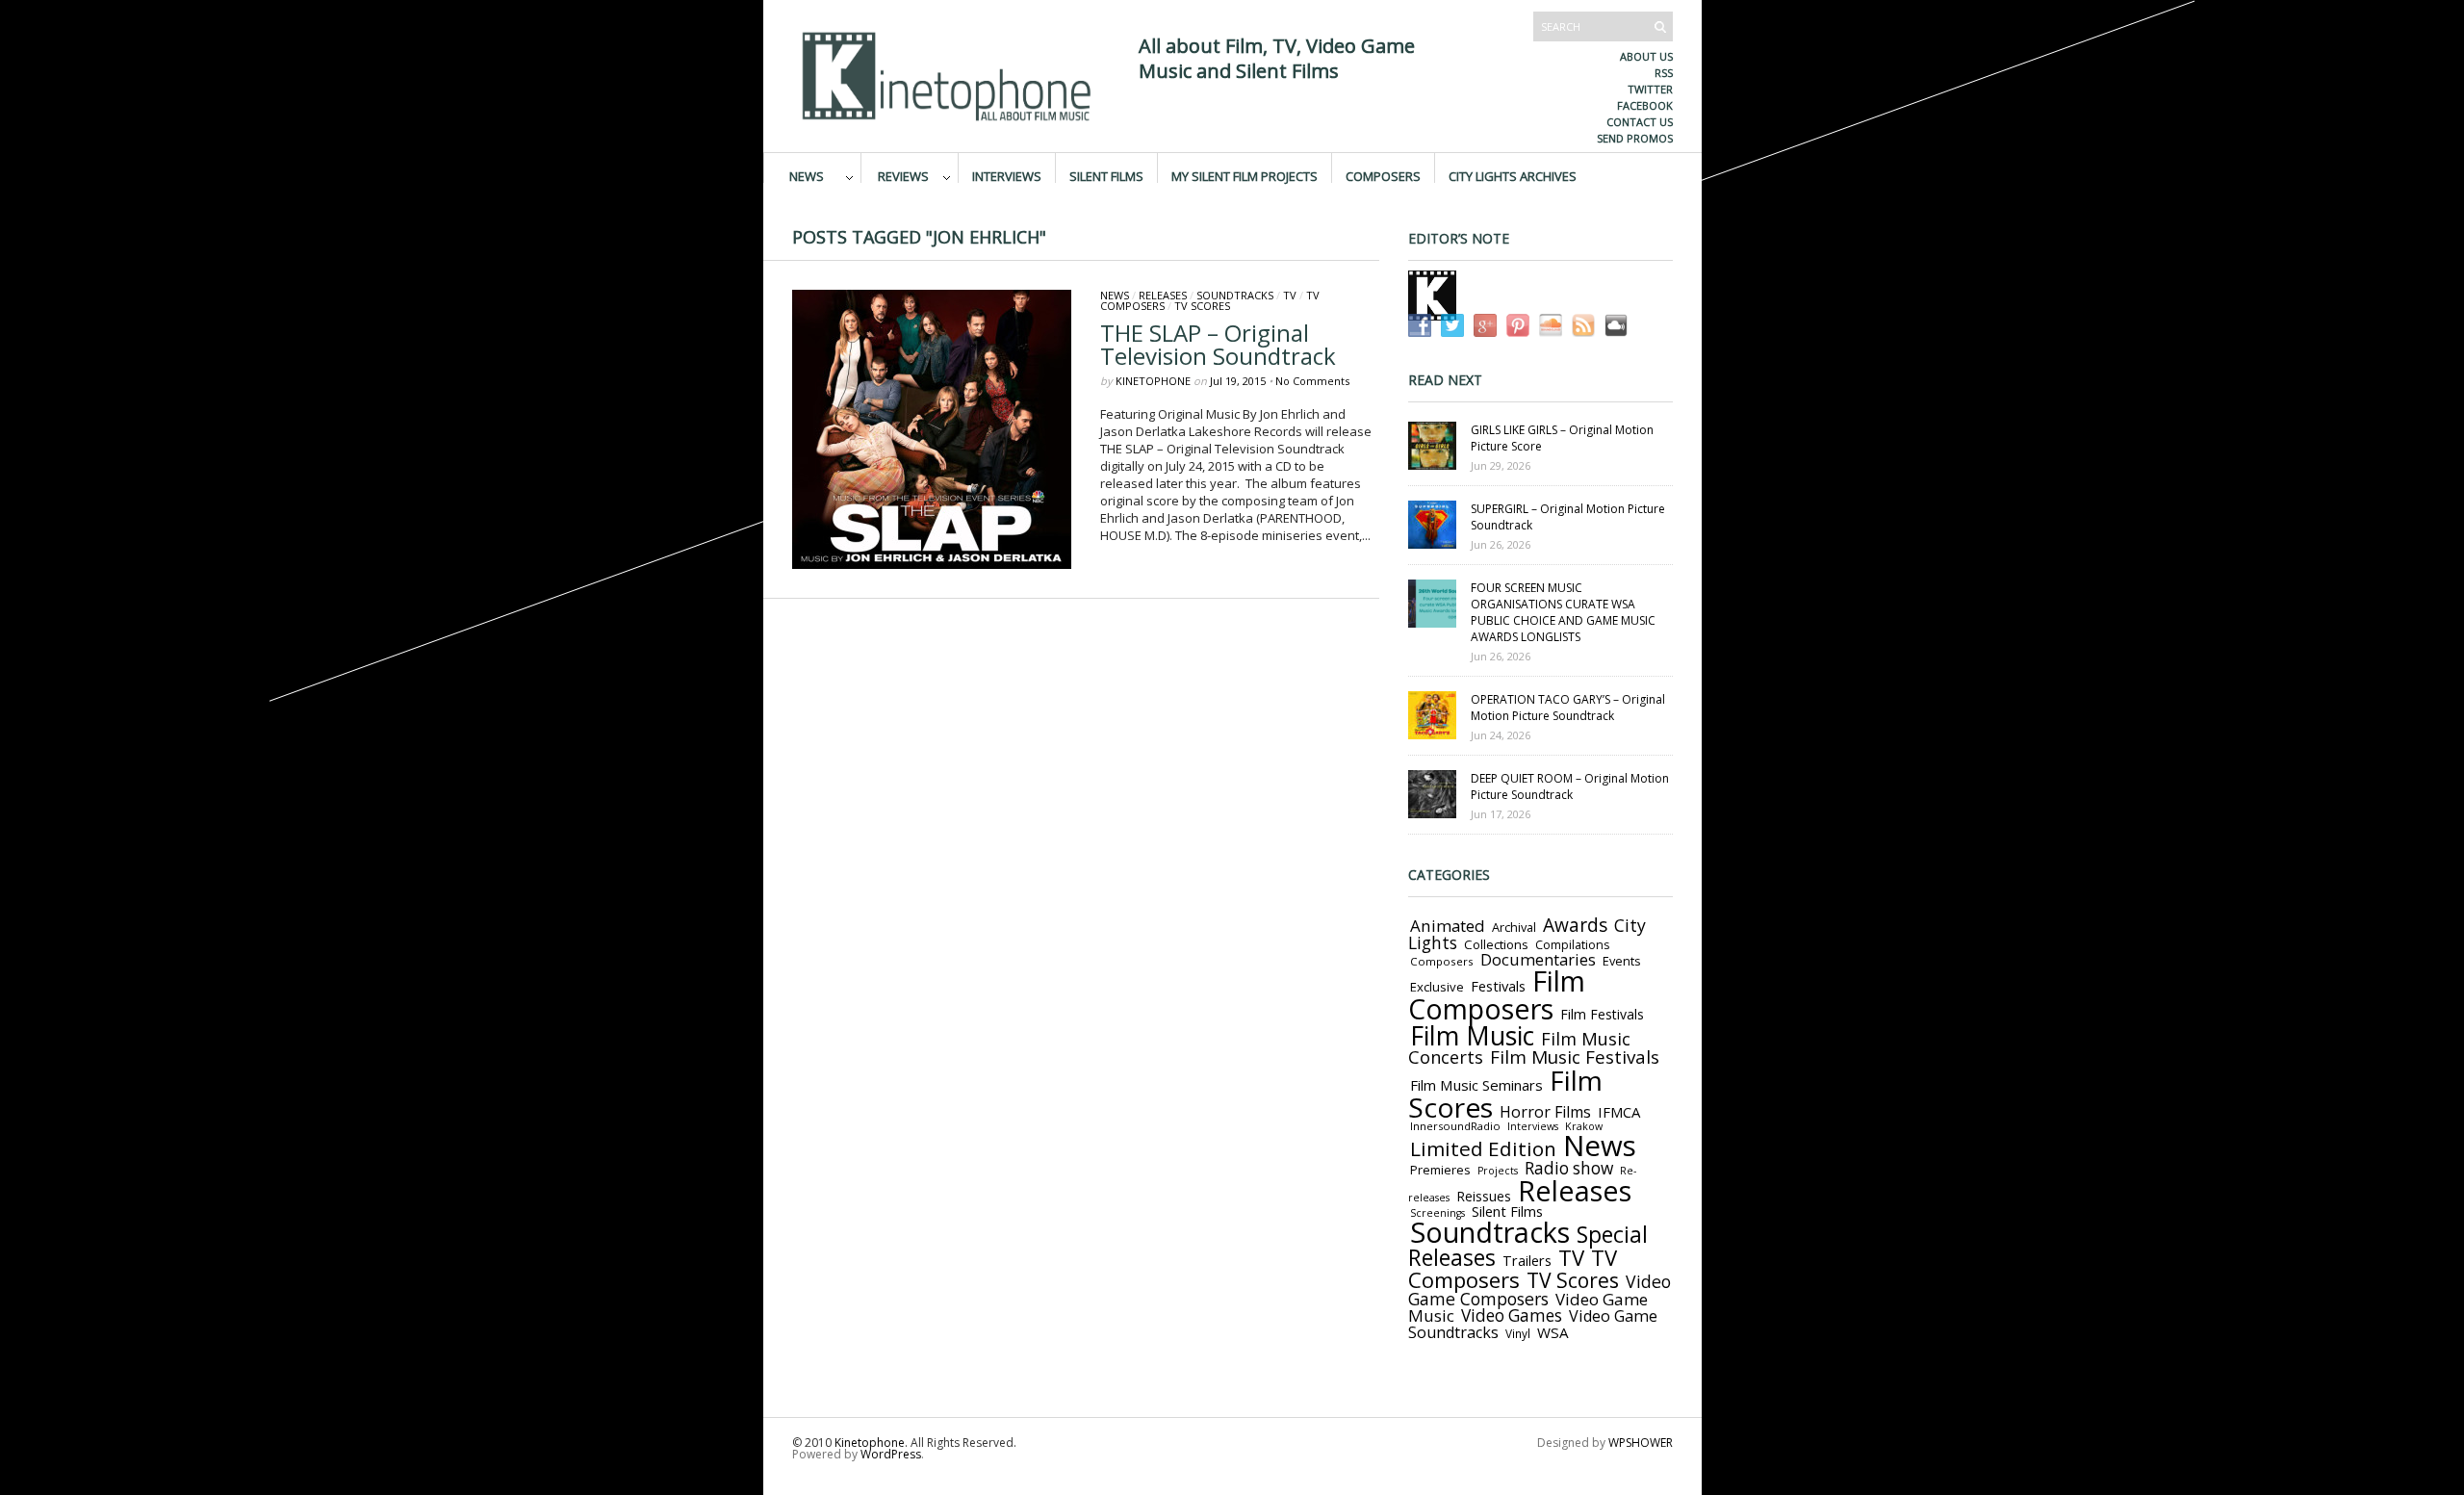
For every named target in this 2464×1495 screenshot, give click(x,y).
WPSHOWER (1641, 1443)
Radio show (1569, 1168)
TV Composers (1513, 1268)
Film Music (1472, 1036)
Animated (1448, 926)
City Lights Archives (1513, 175)
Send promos (1635, 138)
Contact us (1640, 122)
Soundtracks (1235, 295)
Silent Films (1106, 175)
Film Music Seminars (1476, 1085)
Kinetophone (1153, 381)
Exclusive (1437, 987)
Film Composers (1497, 994)
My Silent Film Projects (1245, 175)
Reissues (1484, 1196)
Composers (1383, 175)
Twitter (1650, 89)
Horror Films (1545, 1112)
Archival (1514, 927)
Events (1622, 961)
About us (1646, 56)
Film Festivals (1602, 1014)
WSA (1553, 1332)
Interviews (1007, 175)
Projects (1498, 1171)
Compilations (1572, 945)
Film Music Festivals (1575, 1057)
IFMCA (1619, 1112)
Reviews (903, 175)
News (807, 175)
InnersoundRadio (1455, 1126)
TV (1290, 295)
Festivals (1498, 986)
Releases (1163, 295)
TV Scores (1202, 306)
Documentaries (1538, 959)
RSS (1664, 73)
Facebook (1645, 105)
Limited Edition (1483, 1148)
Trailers (1527, 1260)
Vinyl (1518, 1333)
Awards (1575, 925)
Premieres (1440, 1170)
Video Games (1512, 1315)
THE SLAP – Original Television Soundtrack (1218, 344)
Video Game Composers (1540, 1290)
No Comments (1312, 381)
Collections (1496, 944)
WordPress (891, 1454)
